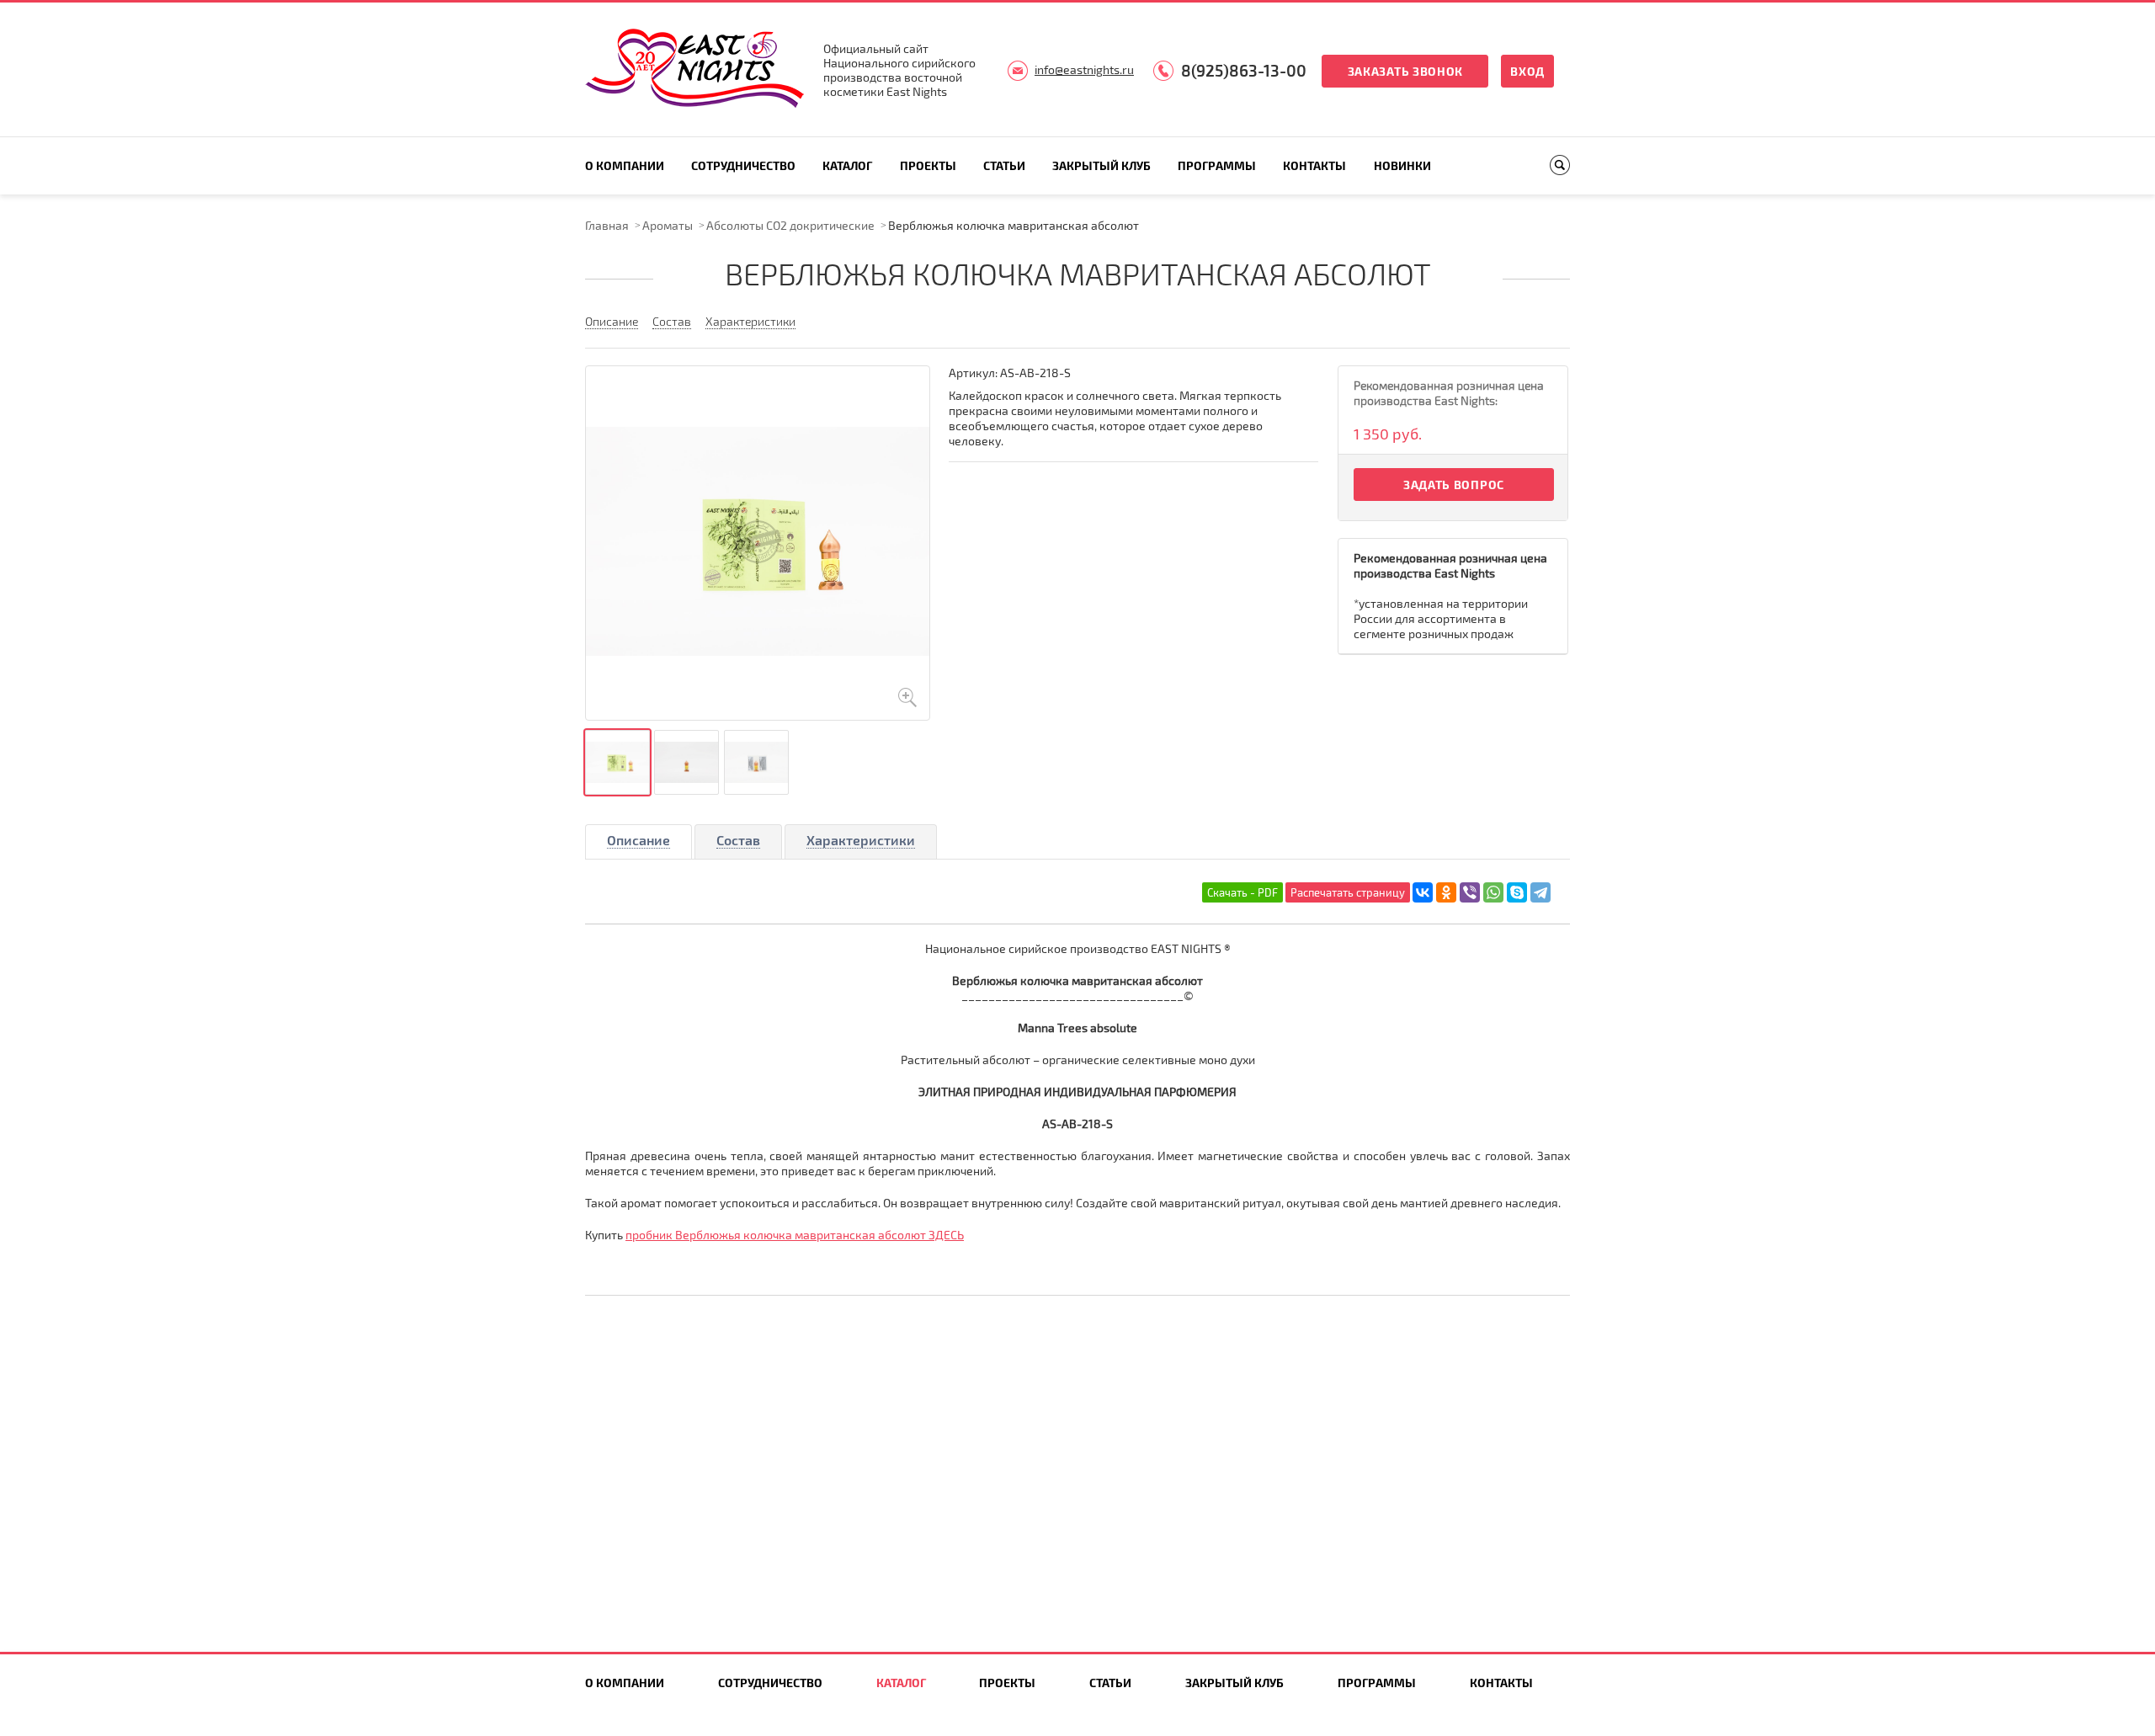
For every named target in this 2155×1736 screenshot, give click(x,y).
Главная (607, 225)
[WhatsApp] (1493, 892)
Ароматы (668, 225)
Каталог (847, 165)
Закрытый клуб (1101, 165)
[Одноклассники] (1446, 892)
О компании (625, 165)
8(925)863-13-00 (1244, 70)
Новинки (1402, 165)
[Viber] (1470, 892)
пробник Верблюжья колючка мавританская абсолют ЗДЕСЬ (795, 1235)
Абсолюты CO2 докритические (790, 225)
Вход (1527, 71)
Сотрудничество (743, 165)
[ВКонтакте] (1423, 892)
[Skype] (1517, 892)
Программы (1217, 165)
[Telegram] (1540, 892)
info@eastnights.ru (1084, 69)
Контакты (1314, 165)
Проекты (928, 165)
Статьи (1004, 165)
